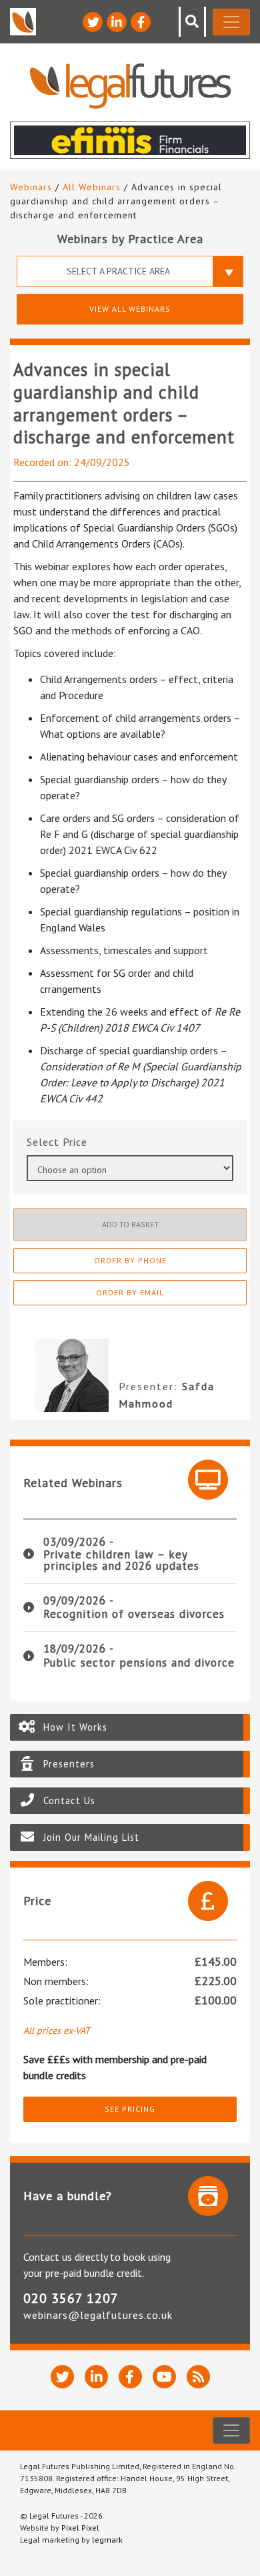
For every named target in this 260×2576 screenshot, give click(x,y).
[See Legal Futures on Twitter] (93, 22)
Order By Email (130, 1292)
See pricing (130, 2109)
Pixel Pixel (80, 2528)
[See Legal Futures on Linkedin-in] (117, 22)
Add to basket (130, 1224)
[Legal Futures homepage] (130, 86)
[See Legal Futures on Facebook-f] (141, 22)
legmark (107, 2540)
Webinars (31, 187)
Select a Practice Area (118, 271)
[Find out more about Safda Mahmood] (61, 1375)
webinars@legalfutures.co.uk (98, 2315)
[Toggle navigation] (231, 22)
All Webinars (92, 187)
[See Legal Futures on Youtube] (164, 2377)
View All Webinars (130, 309)
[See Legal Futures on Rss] (198, 2377)
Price (75, 1142)
